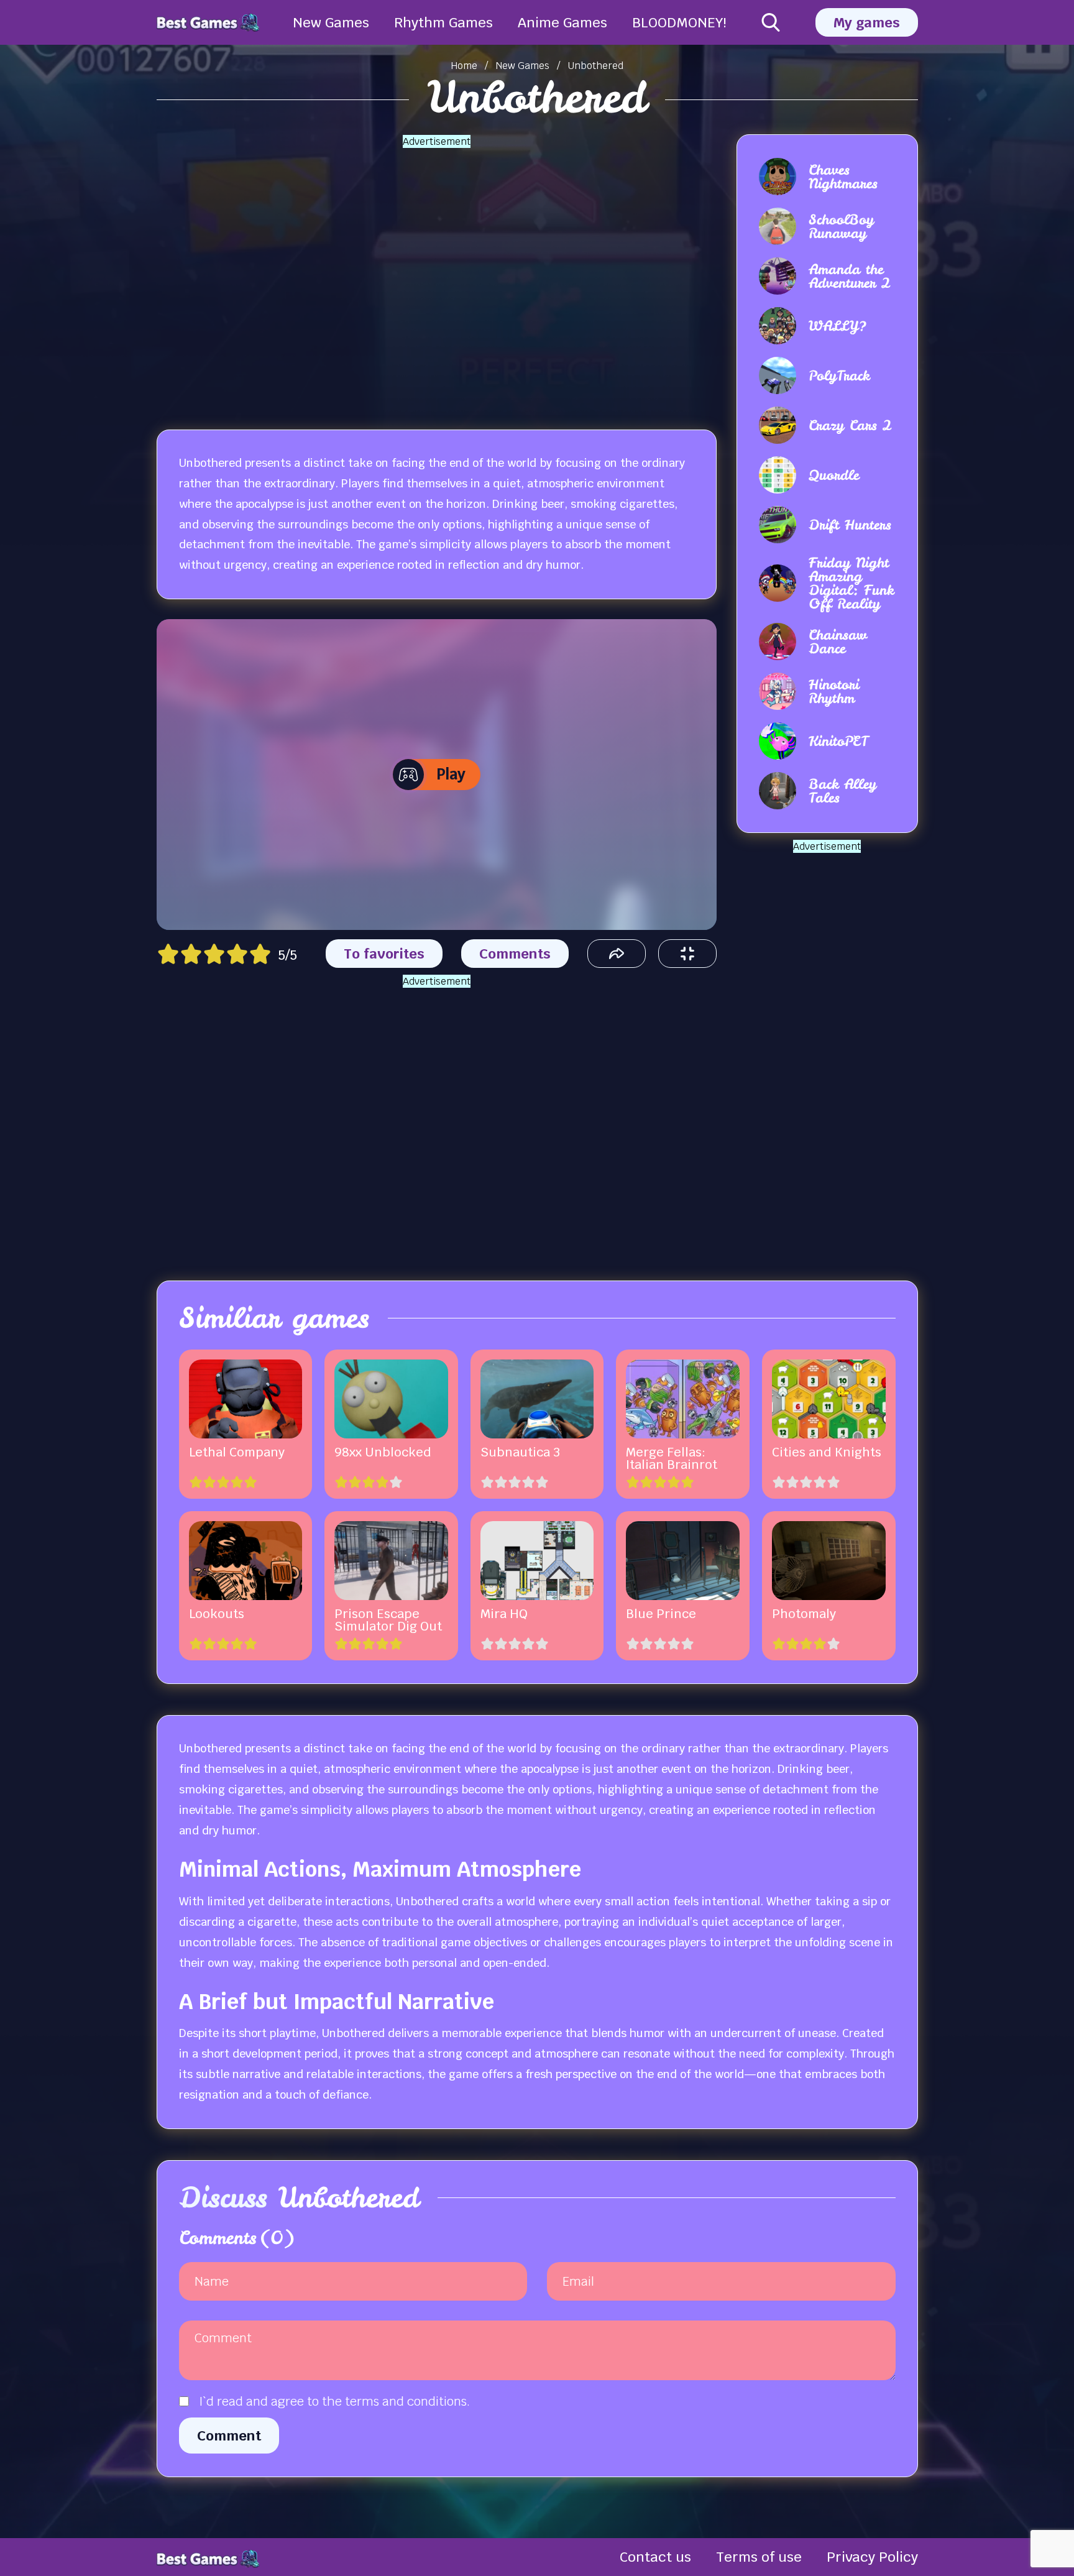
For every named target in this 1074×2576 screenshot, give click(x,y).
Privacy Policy (872, 2557)
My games (867, 22)
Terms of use (759, 2557)
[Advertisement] (436, 274)
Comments (515, 954)
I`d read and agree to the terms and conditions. (334, 2401)
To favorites (384, 954)
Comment (229, 2436)
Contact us (655, 2557)
